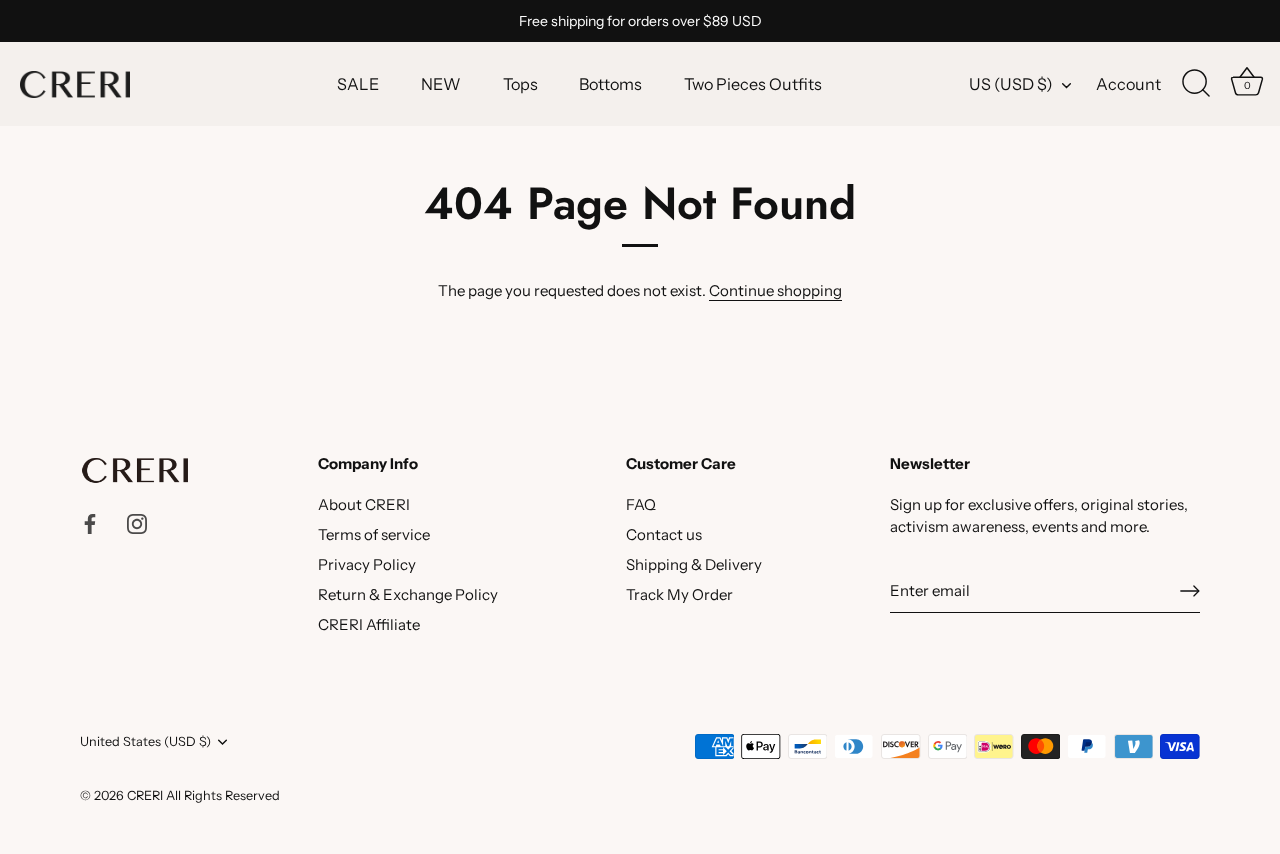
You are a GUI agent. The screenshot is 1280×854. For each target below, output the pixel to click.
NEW (441, 84)
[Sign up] (1190, 591)
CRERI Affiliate (369, 624)
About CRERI (364, 504)
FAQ (641, 504)
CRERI (145, 795)
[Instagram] (137, 522)
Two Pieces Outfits (753, 84)
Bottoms (610, 84)
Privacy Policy (367, 564)
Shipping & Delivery (694, 564)
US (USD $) (1011, 84)
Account (1128, 84)
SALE (358, 84)
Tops (520, 84)
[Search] (1196, 84)
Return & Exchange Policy (408, 594)
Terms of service (374, 534)
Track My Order (679, 594)
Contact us (664, 534)
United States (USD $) (145, 741)
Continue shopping (775, 290)
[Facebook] (90, 522)
